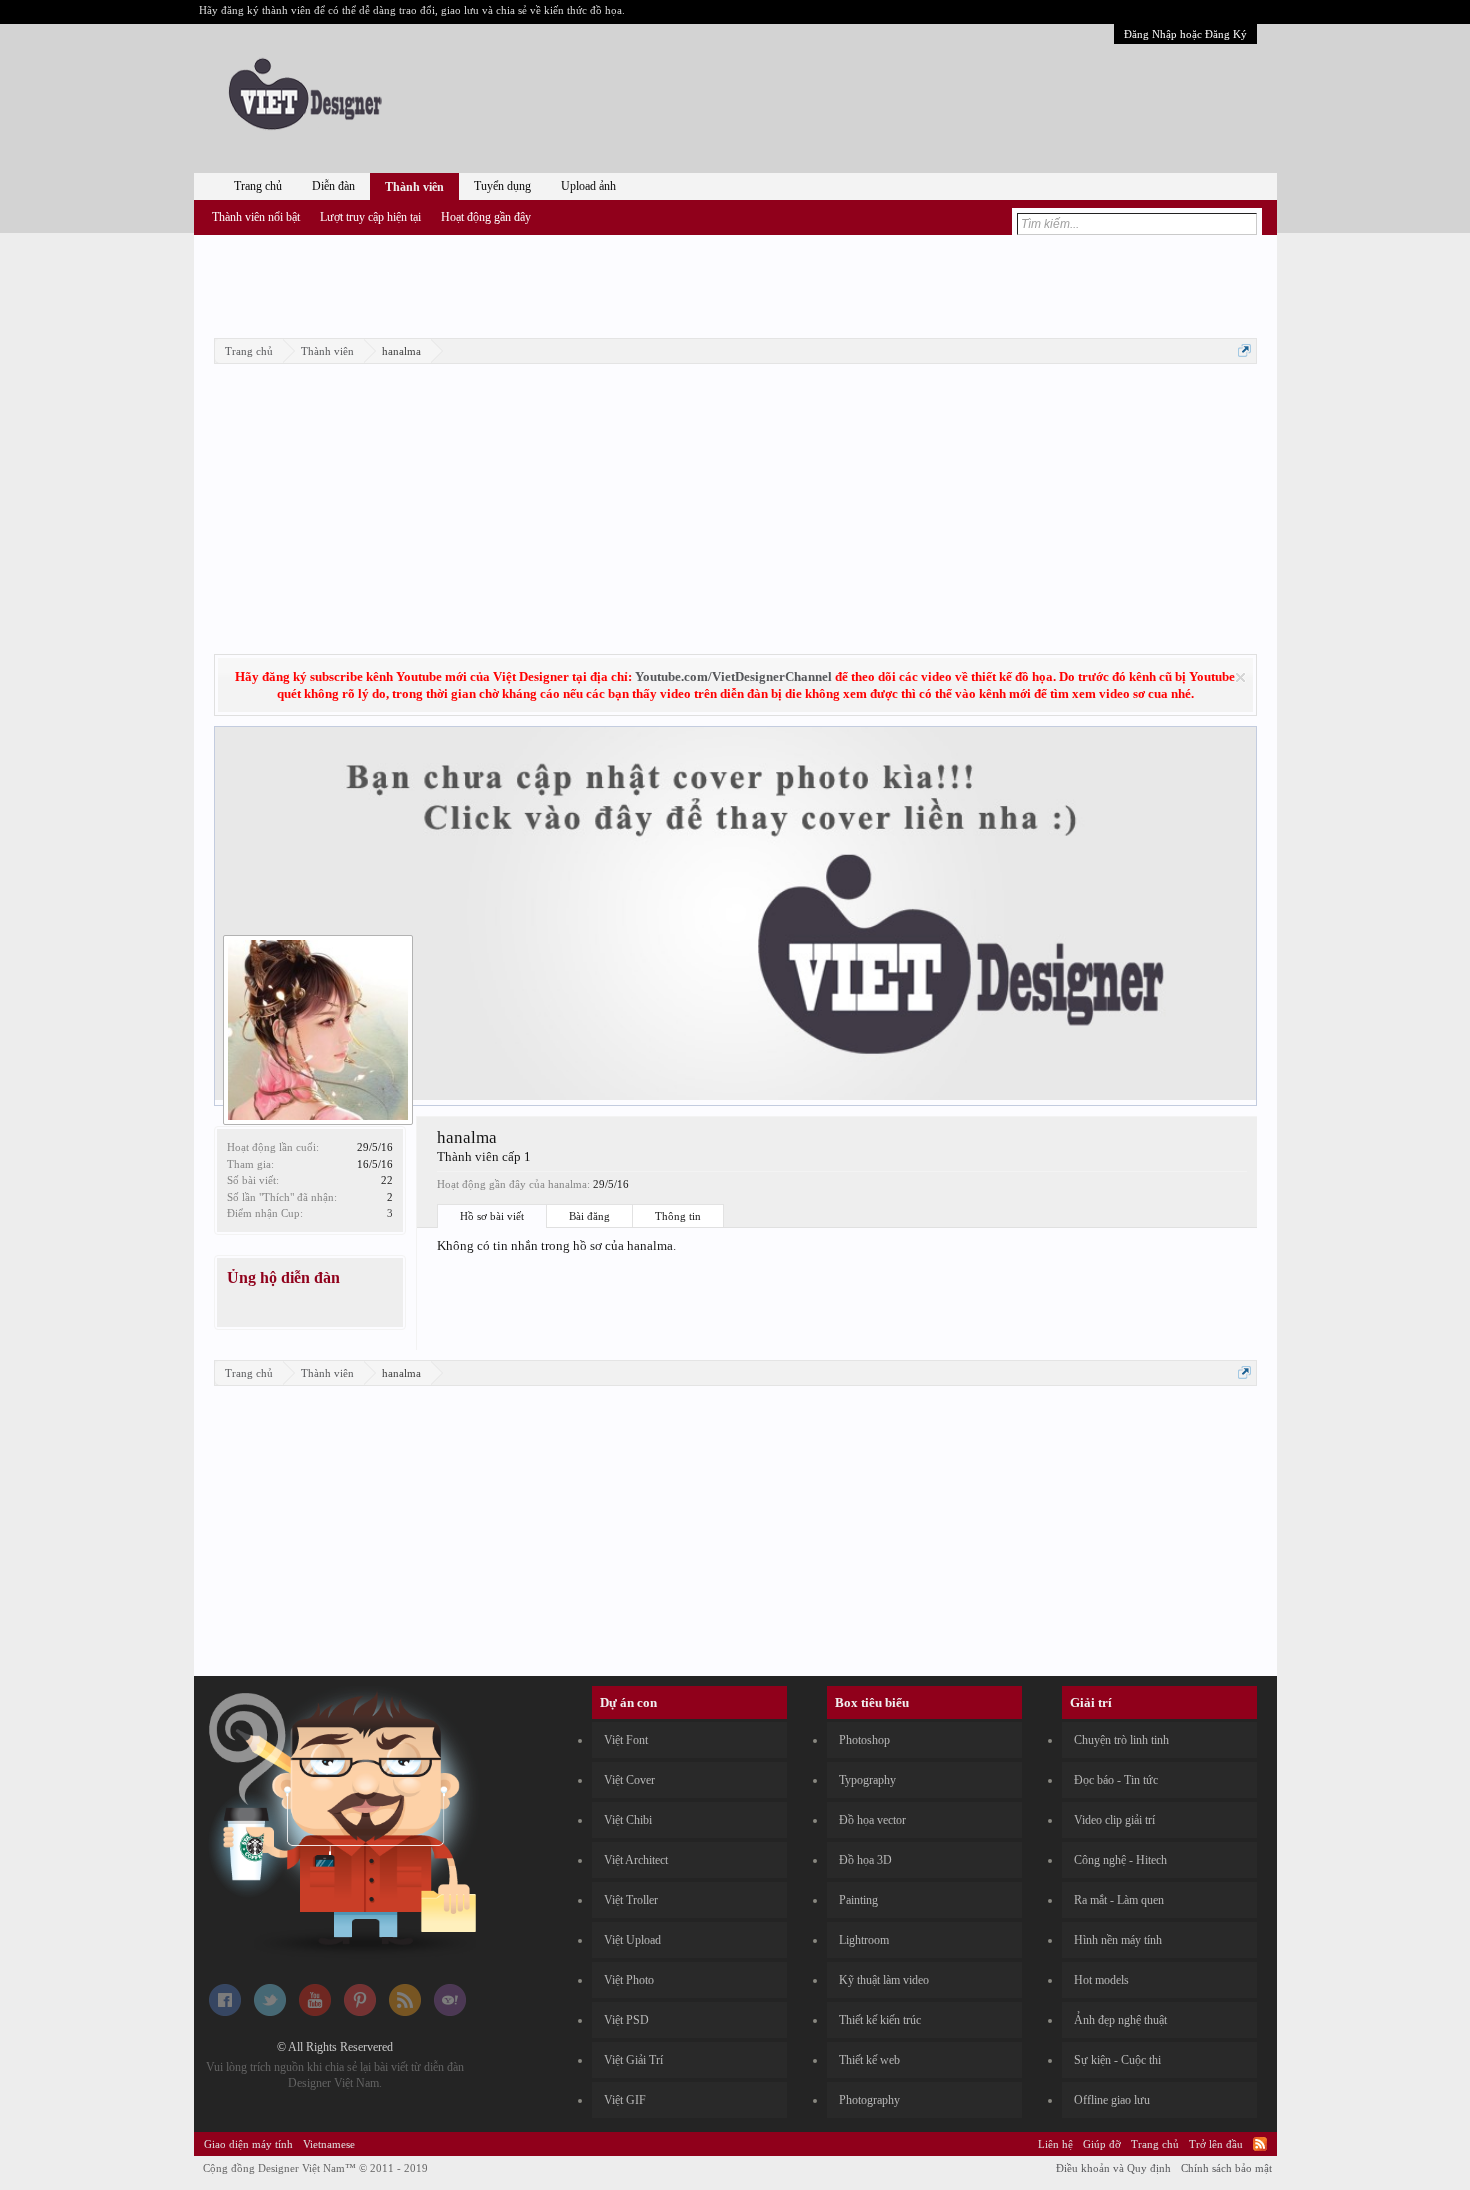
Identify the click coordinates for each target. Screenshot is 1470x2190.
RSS (1260, 2144)
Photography (869, 2100)
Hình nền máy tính (1118, 1940)
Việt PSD (626, 2020)
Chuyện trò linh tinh (1121, 1740)
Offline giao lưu (1112, 2100)
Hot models (1101, 1980)
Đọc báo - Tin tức (1116, 1780)
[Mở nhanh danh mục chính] (1244, 350)
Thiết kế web (869, 2060)
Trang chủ (258, 186)
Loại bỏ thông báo (1240, 677)
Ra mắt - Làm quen (1119, 1900)
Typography (867, 1780)
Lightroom (864, 1940)
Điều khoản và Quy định (1113, 2168)
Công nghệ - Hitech (1120, 1860)
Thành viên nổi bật (256, 217)
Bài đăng (589, 1216)
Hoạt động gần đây (486, 217)
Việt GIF (625, 2100)
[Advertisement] (735, 283)
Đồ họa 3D (865, 1860)
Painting (858, 1900)
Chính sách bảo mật (1226, 2168)
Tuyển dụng (502, 186)
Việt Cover (629, 1780)
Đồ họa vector (872, 1820)
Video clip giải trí (1114, 1820)
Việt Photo (629, 1980)
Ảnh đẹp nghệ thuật (1120, 2020)
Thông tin (678, 1216)
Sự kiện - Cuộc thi (1117, 2060)
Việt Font (626, 1740)
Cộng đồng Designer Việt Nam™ (315, 2168)
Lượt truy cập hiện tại (370, 217)
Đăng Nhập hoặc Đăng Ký (1185, 34)
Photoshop (864, 1740)
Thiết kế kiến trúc (880, 2020)
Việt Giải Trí (633, 2060)
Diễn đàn (333, 186)
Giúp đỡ (1102, 2144)
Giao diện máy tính (248, 2144)
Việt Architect (636, 1860)
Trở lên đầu (1216, 2144)
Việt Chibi (628, 1820)
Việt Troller (631, 1900)
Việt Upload (632, 1940)
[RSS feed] (405, 2012)
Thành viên (414, 187)
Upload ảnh (588, 186)
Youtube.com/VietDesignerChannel (733, 676)
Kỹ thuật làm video (884, 1980)
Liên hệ (1055, 2144)
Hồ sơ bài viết (492, 1216)
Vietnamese (329, 2144)
